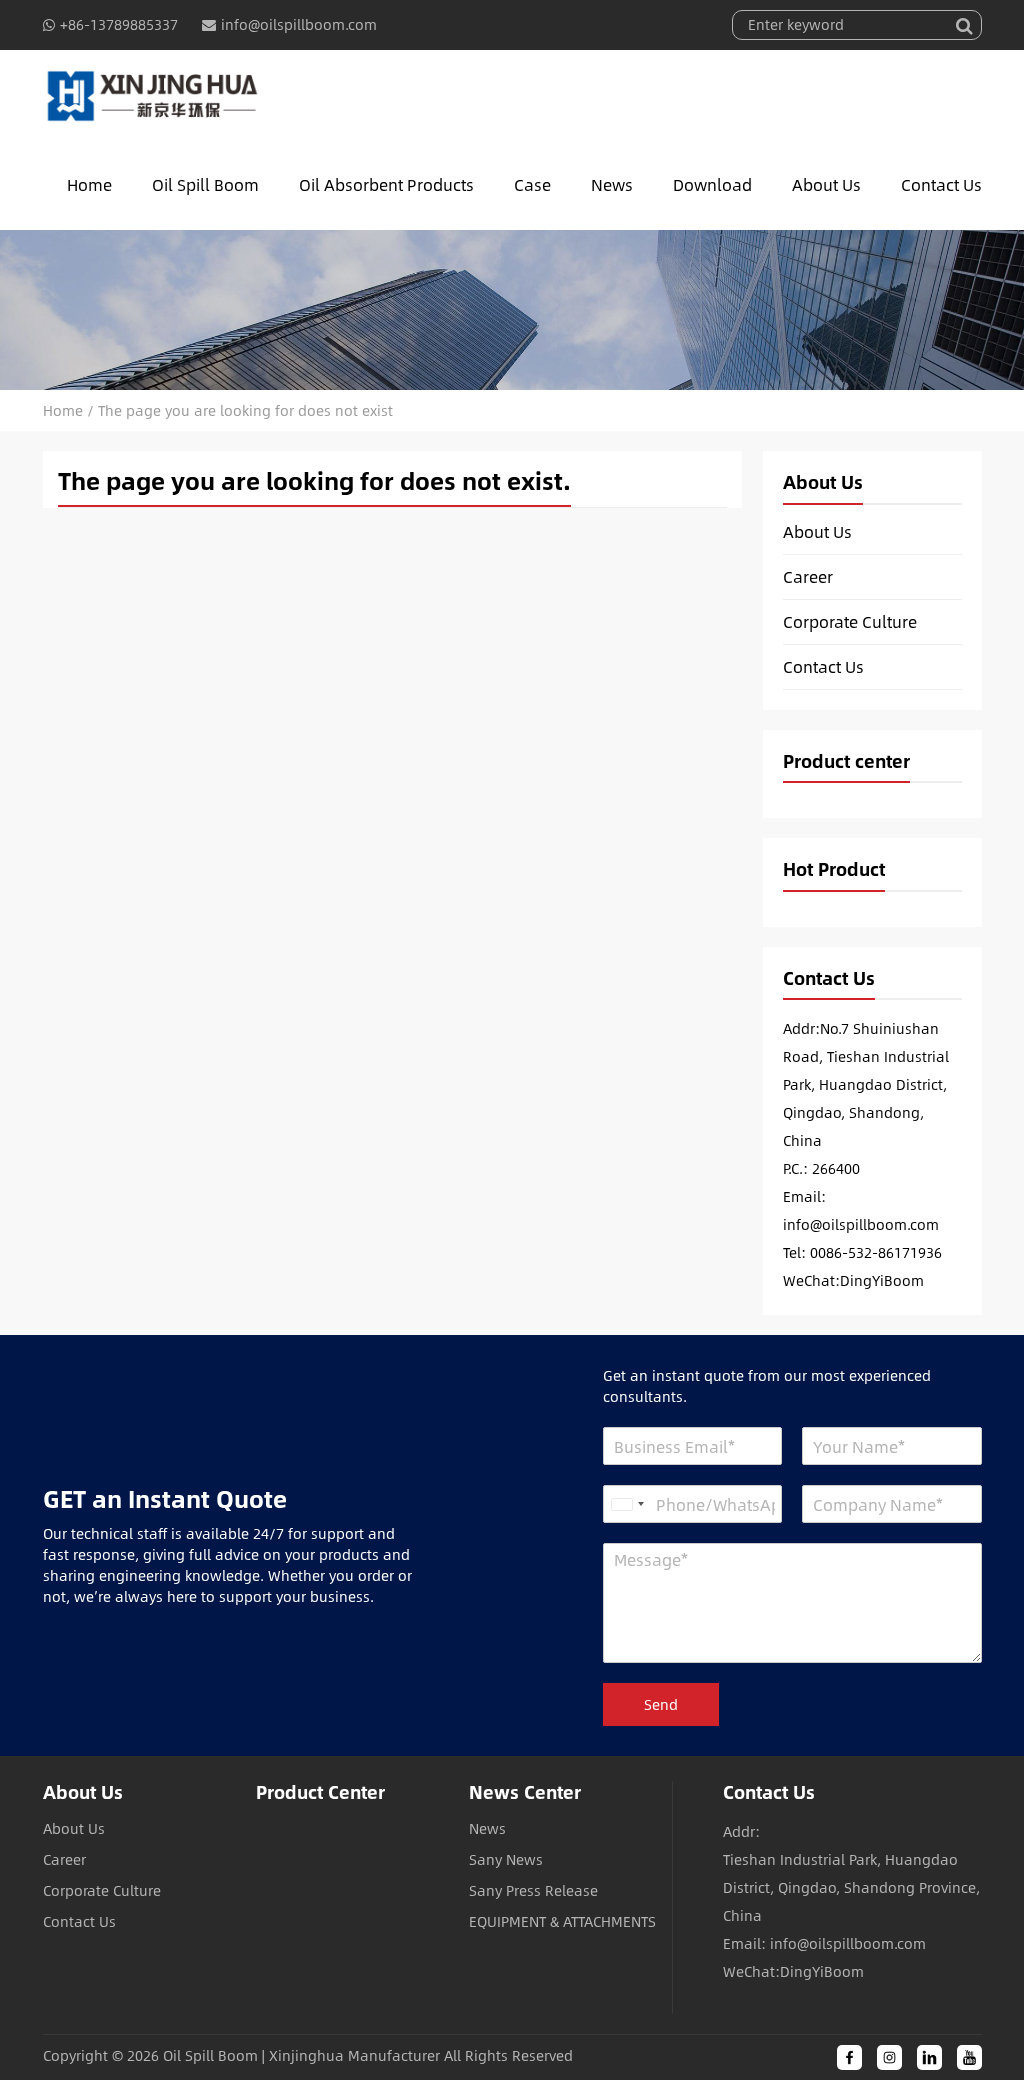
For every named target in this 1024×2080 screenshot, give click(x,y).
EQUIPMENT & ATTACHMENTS (562, 1921)
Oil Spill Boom (205, 184)
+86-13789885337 (119, 24)
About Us (826, 184)
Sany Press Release (533, 1890)
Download (712, 184)
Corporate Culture (850, 622)
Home (89, 184)
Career (808, 577)
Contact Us (941, 184)
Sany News (506, 1859)
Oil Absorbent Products (386, 184)
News (612, 184)
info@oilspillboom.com (299, 24)
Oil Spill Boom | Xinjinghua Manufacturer (301, 2055)
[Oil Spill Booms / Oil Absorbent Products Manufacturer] (152, 95)
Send (661, 1704)
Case (532, 184)
